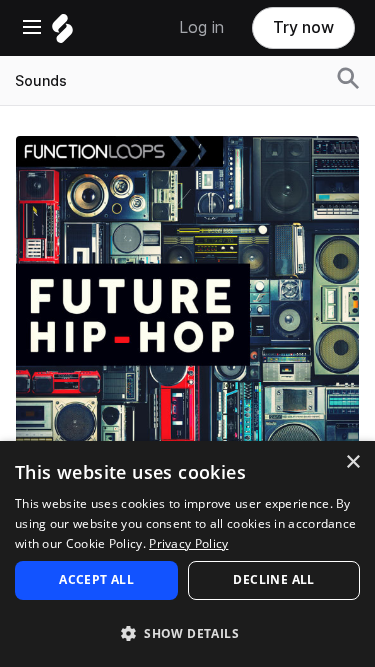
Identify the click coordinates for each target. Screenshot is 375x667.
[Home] (62, 33)
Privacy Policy (188, 543)
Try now (303, 27)
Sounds (41, 81)
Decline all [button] (273, 579)
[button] (187, 632)
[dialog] (187, 554)
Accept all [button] (96, 579)
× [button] (352, 462)
